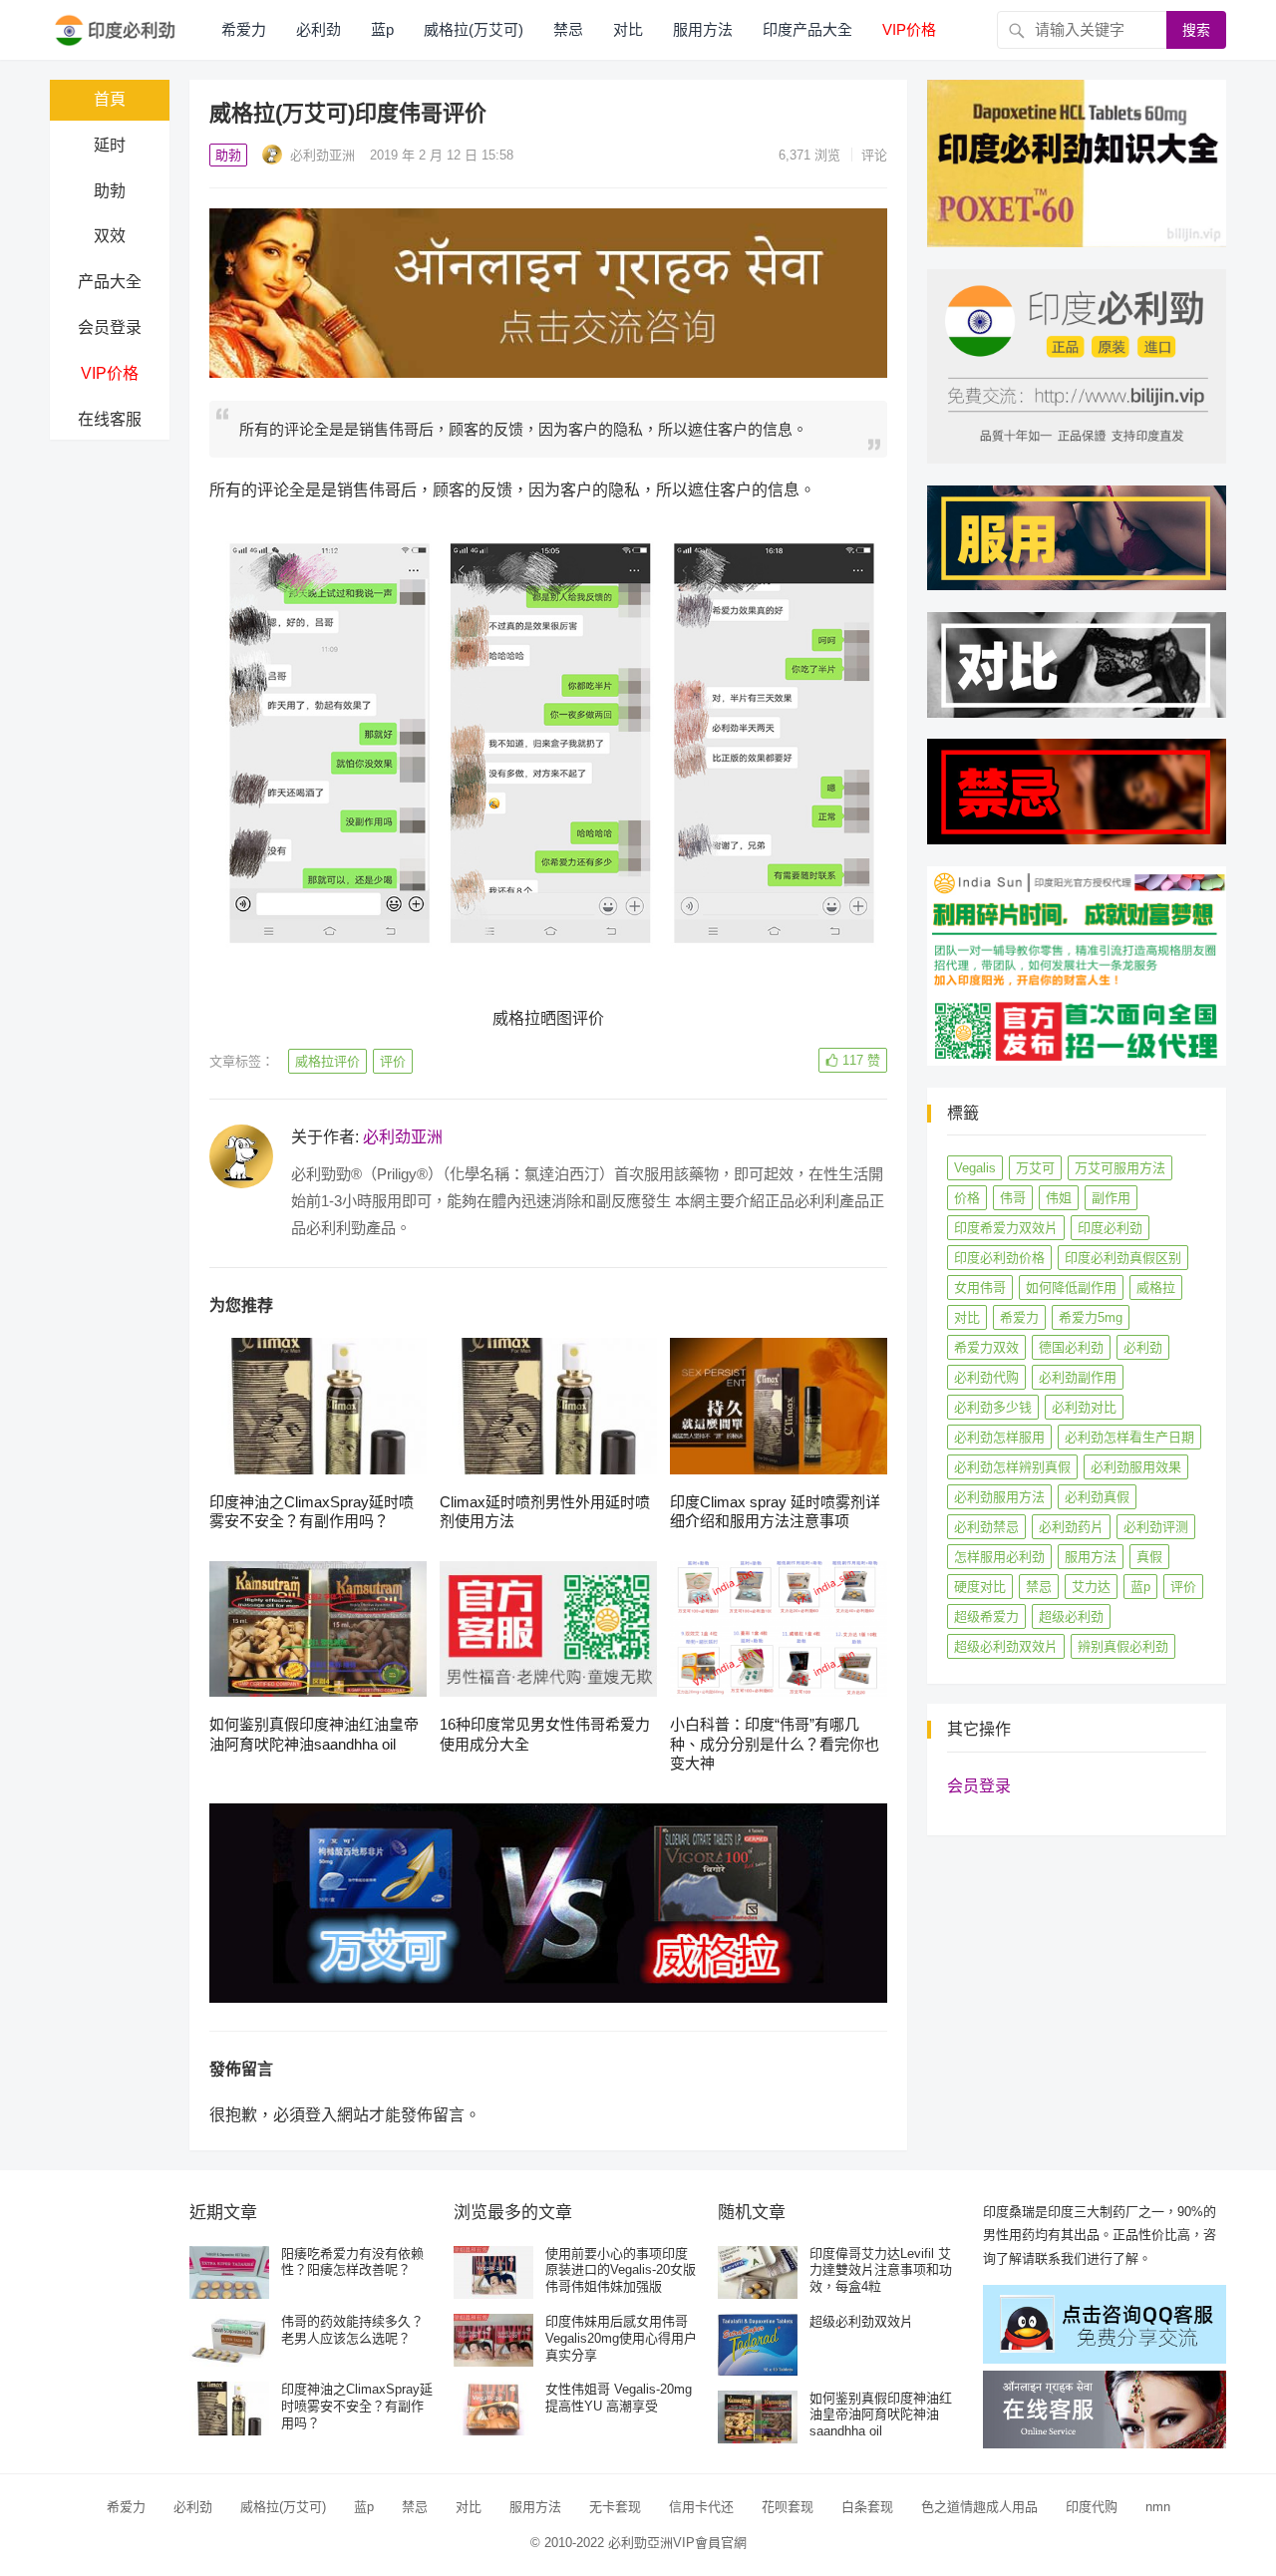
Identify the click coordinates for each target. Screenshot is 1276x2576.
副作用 (1111, 1198)
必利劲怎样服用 (999, 1437)
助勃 (110, 191)
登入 (321, 2115)
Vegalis (975, 1168)
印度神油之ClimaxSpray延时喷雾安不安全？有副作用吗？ (357, 2406)
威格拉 (1156, 1288)
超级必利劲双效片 (1006, 1646)
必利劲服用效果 (1136, 1467)
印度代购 (1092, 2507)
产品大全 (110, 282)
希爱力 (244, 29)
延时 (110, 145)
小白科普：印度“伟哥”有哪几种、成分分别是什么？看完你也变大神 (775, 1744)
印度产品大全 (807, 29)
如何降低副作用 (1071, 1288)
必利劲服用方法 (999, 1497)
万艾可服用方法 (1120, 1168)
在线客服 (110, 419)
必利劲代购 (986, 1377)
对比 (628, 29)
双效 (110, 236)
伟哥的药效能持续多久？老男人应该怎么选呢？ (352, 2330)
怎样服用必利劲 (999, 1557)
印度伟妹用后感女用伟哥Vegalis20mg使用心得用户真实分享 (621, 2338)
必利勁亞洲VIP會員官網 (677, 2543)
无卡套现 (615, 2507)
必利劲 (319, 29)
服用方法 (703, 29)
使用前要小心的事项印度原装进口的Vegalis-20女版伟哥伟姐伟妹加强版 (621, 2270)
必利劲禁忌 (986, 1527)
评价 (393, 1061)
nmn (1158, 2507)
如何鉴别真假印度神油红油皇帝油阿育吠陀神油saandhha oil (881, 2415)
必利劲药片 (1071, 1527)
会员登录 (110, 327)
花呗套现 (788, 2507)
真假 (1149, 1557)
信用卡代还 (701, 2507)
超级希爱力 (986, 1616)
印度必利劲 (1110, 1228)
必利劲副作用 (1078, 1377)
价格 (967, 1198)
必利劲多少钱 (993, 1407)
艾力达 (1091, 1587)
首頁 (110, 99)
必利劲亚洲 (320, 155)
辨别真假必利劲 (1123, 1646)
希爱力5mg (1091, 1317)
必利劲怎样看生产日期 (1129, 1437)
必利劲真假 (1097, 1497)
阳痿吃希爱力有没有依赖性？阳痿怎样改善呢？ (352, 2262)
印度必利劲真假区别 (1123, 1258)
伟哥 (1013, 1198)
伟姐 (1059, 1198)
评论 (874, 155)
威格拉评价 (327, 1061)
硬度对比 (980, 1587)
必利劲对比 (1084, 1407)
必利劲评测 (1156, 1527)
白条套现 (867, 2507)
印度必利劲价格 (999, 1258)
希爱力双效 (986, 1347)
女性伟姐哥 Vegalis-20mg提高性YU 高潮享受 (619, 2398)
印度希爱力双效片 (1006, 1228)
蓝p (382, 29)
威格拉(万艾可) (474, 29)
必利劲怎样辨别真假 (1012, 1467)
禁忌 (568, 29)
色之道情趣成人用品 (979, 2507)
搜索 (1196, 30)
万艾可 (1035, 1168)
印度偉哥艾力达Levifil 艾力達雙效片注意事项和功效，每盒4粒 (881, 2270)
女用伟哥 (980, 1288)
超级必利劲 (1071, 1616)
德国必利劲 (1071, 1347)
